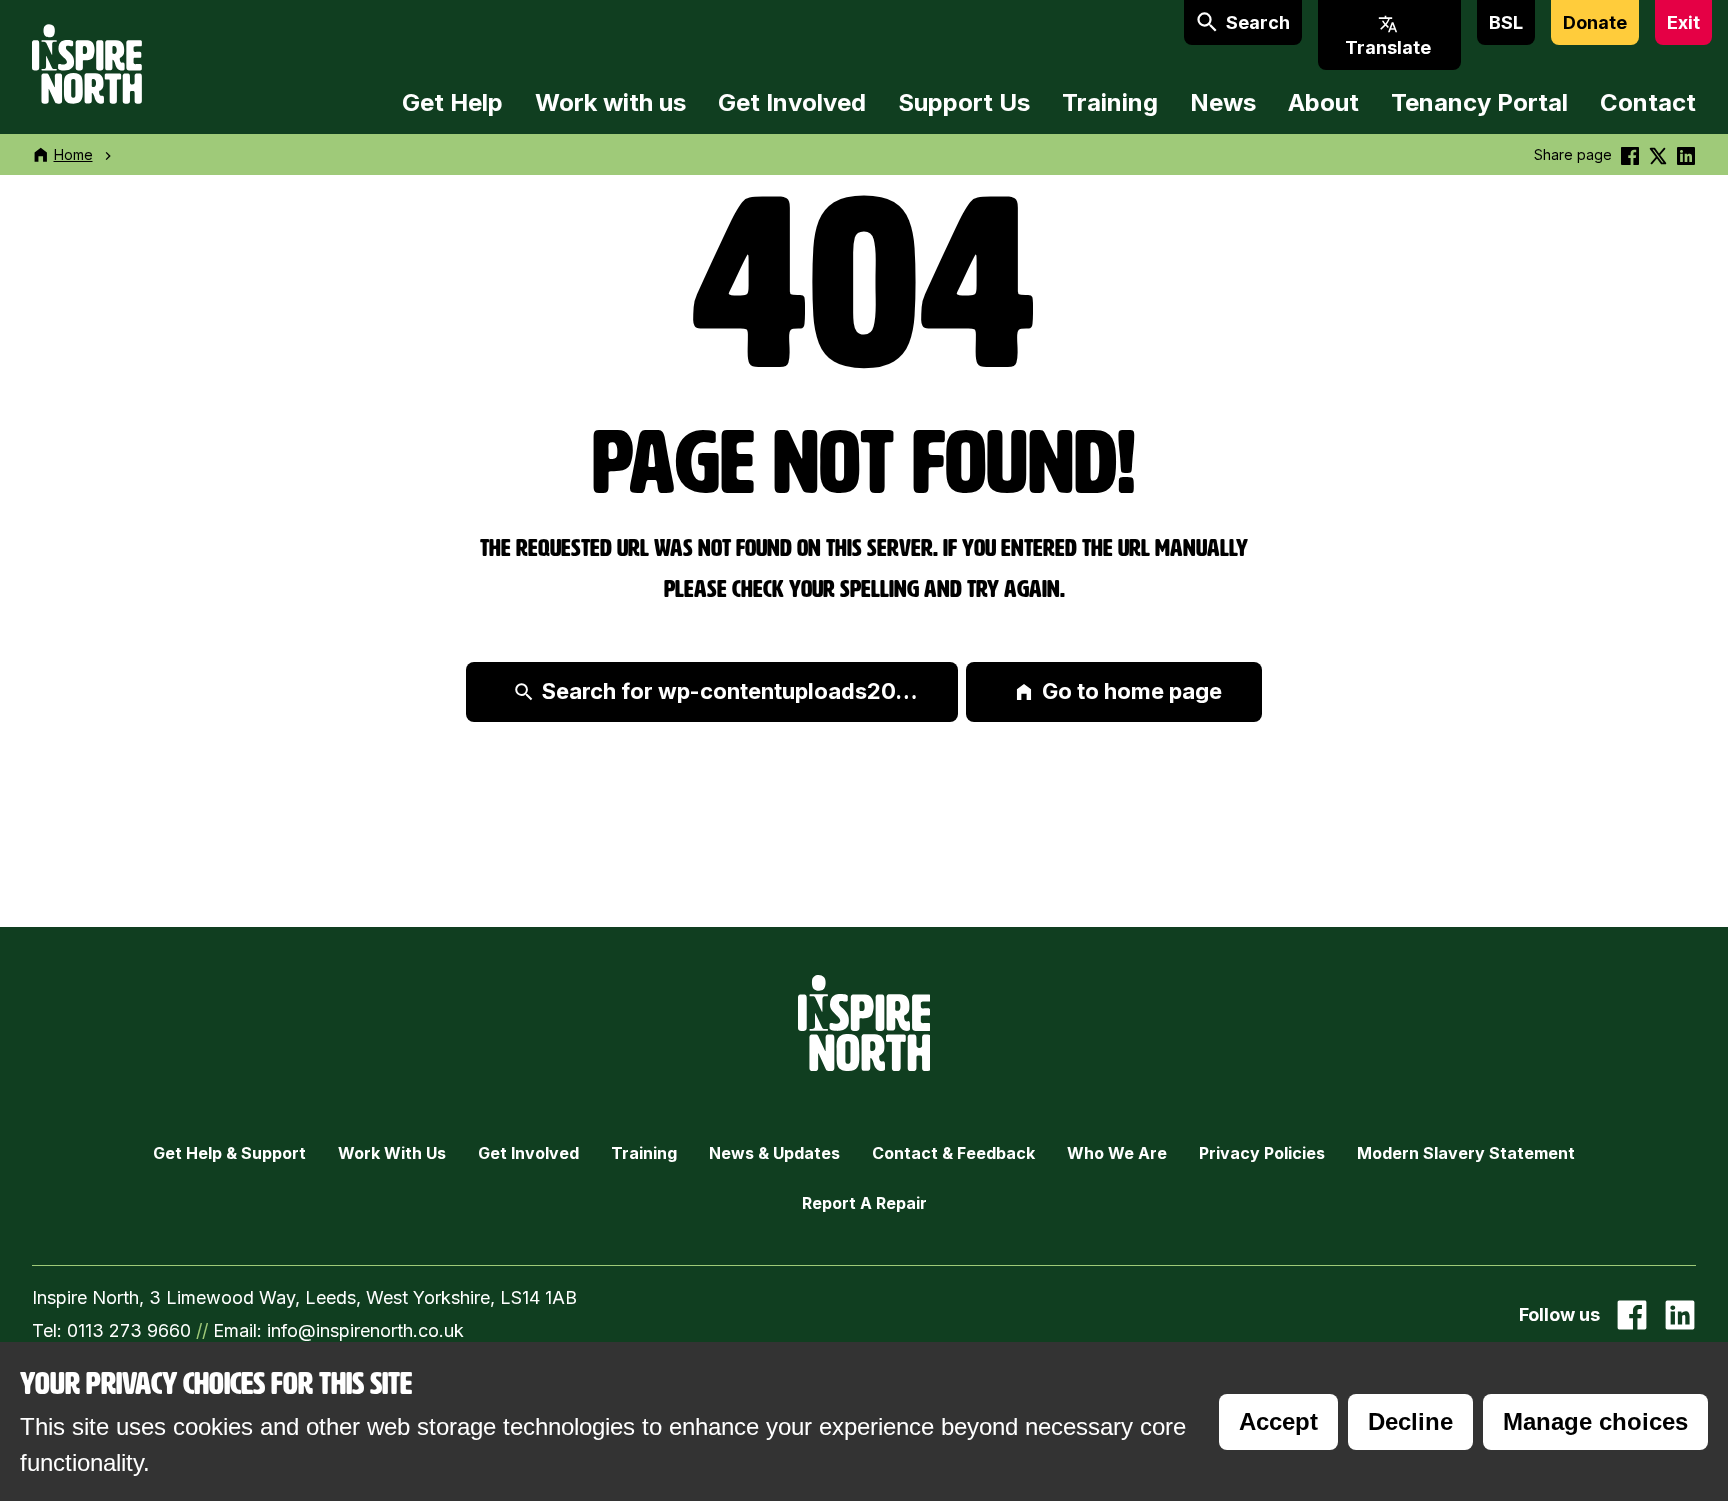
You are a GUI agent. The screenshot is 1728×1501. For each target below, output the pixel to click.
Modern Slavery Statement (1466, 1153)
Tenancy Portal (1479, 102)
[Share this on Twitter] (1658, 154)
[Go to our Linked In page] (1680, 1315)
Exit (1683, 22)
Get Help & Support (229, 1153)
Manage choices (1595, 1421)
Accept (1278, 1421)
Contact (1648, 102)
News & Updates (774, 1153)
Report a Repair (864, 1203)
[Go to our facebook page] (1632, 1315)
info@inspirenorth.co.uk (365, 1330)
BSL (1506, 22)
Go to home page (1132, 691)
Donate (1595, 22)
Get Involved (792, 102)
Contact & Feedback (953, 1153)
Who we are (1117, 1153)
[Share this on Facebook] (1630, 154)
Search (1258, 22)
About (1323, 102)
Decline (1410, 1421)
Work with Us (392, 1153)
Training (1110, 102)
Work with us (610, 102)
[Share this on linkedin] (1686, 154)
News (1223, 102)
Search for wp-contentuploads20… (730, 691)
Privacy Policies (1262, 1153)
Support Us (964, 102)
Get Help (452, 102)
